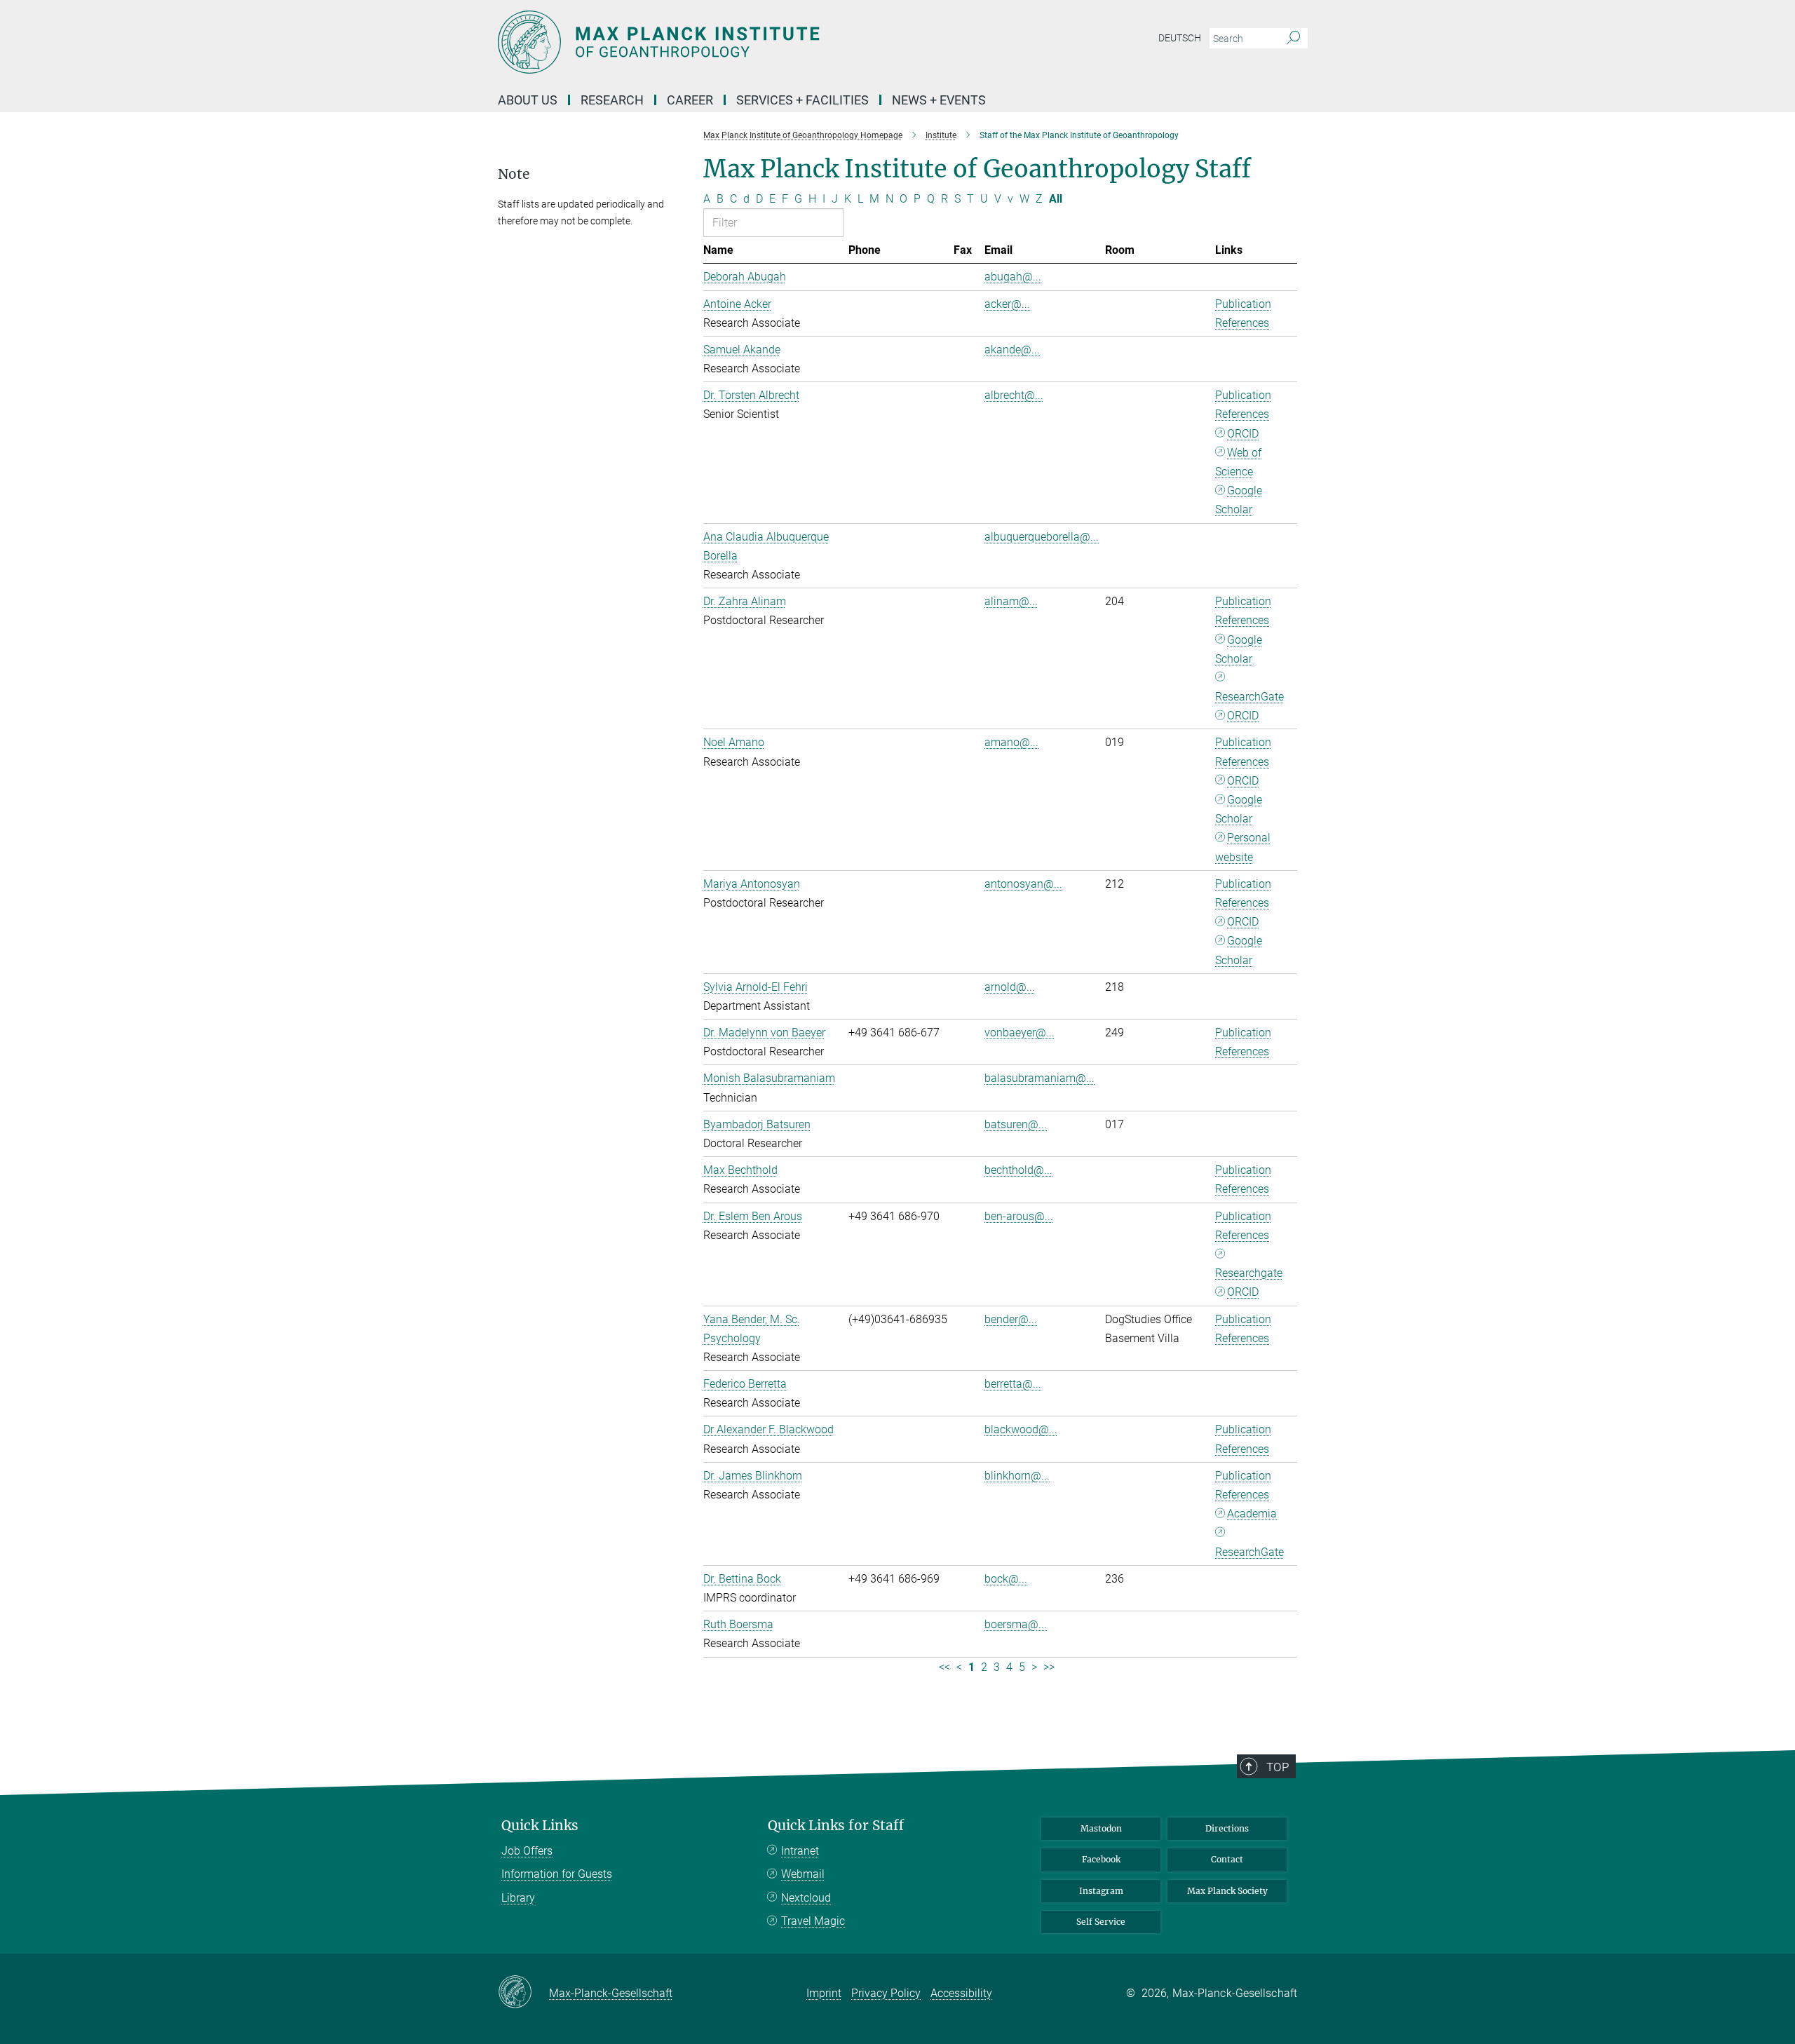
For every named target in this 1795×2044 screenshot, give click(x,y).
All (1056, 199)
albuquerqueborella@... (1042, 537)
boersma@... (1016, 1624)
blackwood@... (1021, 1429)
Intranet (800, 1851)
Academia (1252, 1514)
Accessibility (961, 1993)
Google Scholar (1239, 500)
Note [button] (514, 174)
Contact (1227, 1859)
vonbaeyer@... (1020, 1033)
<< (944, 1667)
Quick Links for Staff (836, 1826)
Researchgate (1249, 1273)
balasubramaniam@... (1039, 1078)
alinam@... (1011, 601)
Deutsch (1180, 38)
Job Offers (527, 1851)
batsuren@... (1016, 1124)
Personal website (1243, 847)
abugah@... (1013, 277)
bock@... (1006, 1579)
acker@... (1007, 304)
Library (518, 1898)
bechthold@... (1018, 1170)
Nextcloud (806, 1898)
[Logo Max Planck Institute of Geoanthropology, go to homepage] (761, 42)
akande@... (1012, 350)
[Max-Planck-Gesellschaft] (523, 1993)
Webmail (803, 1874)
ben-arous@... (1019, 1216)
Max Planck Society (1227, 1891)
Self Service (1101, 1922)
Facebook (1101, 1859)
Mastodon (1101, 1828)
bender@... (1011, 1319)
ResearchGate (1249, 697)
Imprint (824, 1993)
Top (1278, 1767)
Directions (1227, 1828)
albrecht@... (1014, 395)
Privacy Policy (886, 1993)
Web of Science (1238, 462)
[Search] (1293, 39)
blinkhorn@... (1017, 1476)
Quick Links (540, 1826)
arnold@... (1010, 987)
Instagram (1101, 1891)
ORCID (1243, 434)
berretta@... (1013, 1384)
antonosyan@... (1023, 884)
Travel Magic (813, 1921)
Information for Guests (557, 1874)
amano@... (1011, 742)
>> (1049, 1667)
